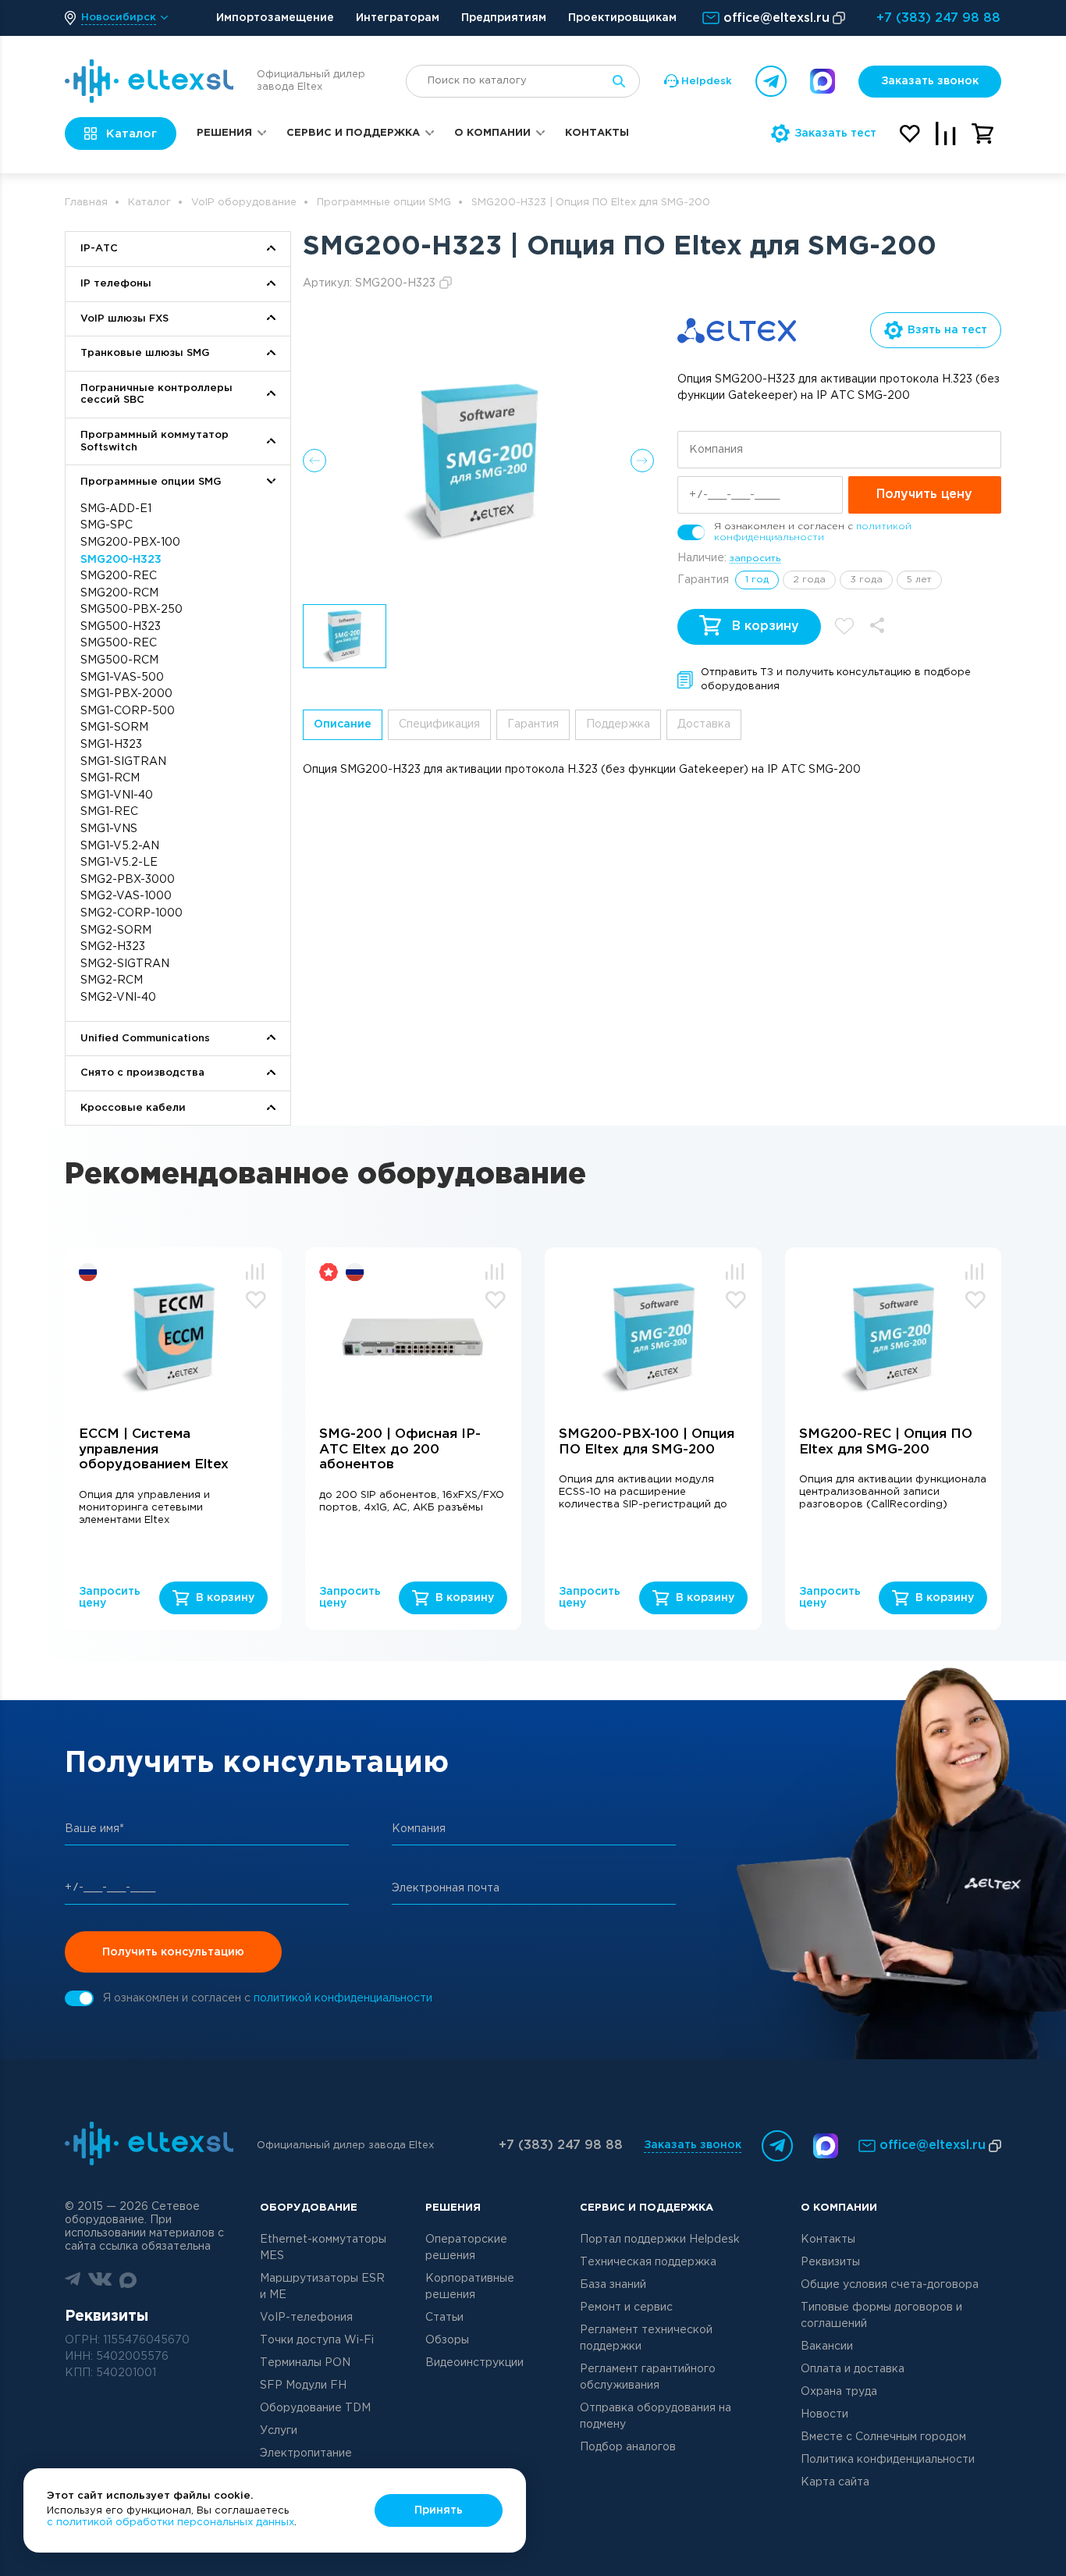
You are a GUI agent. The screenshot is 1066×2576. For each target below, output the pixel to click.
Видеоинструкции (474, 2363)
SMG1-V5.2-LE (119, 863)
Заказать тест (835, 133)
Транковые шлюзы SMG (145, 353)
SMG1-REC (109, 812)
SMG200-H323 (121, 560)
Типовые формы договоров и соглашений (881, 2316)
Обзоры (447, 2340)
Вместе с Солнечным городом (883, 2437)
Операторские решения (466, 2248)
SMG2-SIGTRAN (125, 964)
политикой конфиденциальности (343, 1998)
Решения (224, 133)
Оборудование (309, 2208)
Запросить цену (109, 1598)
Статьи (444, 2318)
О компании (492, 133)
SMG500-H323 (121, 627)
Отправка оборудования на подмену (656, 2416)
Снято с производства (142, 1073)
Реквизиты (830, 2262)
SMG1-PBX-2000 (126, 694)
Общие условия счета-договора (890, 2285)
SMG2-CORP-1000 (131, 913)
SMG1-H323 (111, 745)
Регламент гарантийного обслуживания (648, 2377)
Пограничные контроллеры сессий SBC (156, 395)
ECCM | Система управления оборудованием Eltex (154, 1450)
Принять (439, 2510)
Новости (824, 2414)
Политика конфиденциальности (888, 2460)
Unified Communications (145, 1039)
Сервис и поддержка (353, 133)
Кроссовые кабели (133, 1108)
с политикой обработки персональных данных (171, 2523)
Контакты (597, 133)
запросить (755, 559)
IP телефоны (116, 284)
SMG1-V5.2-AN (120, 846)
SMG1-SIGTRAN (123, 762)
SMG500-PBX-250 (131, 610)
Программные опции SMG (384, 203)
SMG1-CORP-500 (128, 711)
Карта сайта (835, 2482)
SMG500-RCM (119, 660)
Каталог (149, 203)
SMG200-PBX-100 (130, 543)
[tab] (343, 725)
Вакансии (827, 2347)
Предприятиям (504, 18)
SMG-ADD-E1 (116, 509)
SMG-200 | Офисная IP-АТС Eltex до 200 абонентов (400, 1450)
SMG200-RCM (119, 593)
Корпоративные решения (470, 2287)
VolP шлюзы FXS (124, 319)
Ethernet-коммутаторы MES (323, 2248)
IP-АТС (99, 249)
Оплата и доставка (853, 2369)
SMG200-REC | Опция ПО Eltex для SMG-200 (886, 1442)
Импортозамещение (275, 18)
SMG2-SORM (116, 930)
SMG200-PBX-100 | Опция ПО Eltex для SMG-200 (647, 1442)
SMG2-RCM (112, 980)
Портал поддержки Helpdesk (660, 2240)
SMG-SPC (107, 525)
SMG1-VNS (109, 829)
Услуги (279, 2431)
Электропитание (306, 2453)
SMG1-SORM (114, 728)
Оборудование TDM (315, 2408)
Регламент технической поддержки (646, 2338)
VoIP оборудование (244, 203)
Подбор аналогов (628, 2447)
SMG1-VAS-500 (122, 678)
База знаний (613, 2285)
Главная (86, 203)
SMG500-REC (119, 643)
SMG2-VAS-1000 (126, 896)
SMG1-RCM (110, 778)
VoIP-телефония (306, 2318)
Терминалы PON (305, 2363)
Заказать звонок (930, 81)
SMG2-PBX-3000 (128, 880)
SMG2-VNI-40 (118, 998)
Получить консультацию (173, 1952)
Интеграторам (398, 18)
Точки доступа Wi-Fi (317, 2340)
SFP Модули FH (303, 2386)
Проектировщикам (622, 18)
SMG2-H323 (113, 947)
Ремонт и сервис (626, 2307)
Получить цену (924, 495)
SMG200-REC (119, 576)
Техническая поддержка (648, 2262)
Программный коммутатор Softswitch (155, 441)
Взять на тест (947, 330)
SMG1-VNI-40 (117, 795)
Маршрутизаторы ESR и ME (322, 2287)
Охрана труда (839, 2392)
